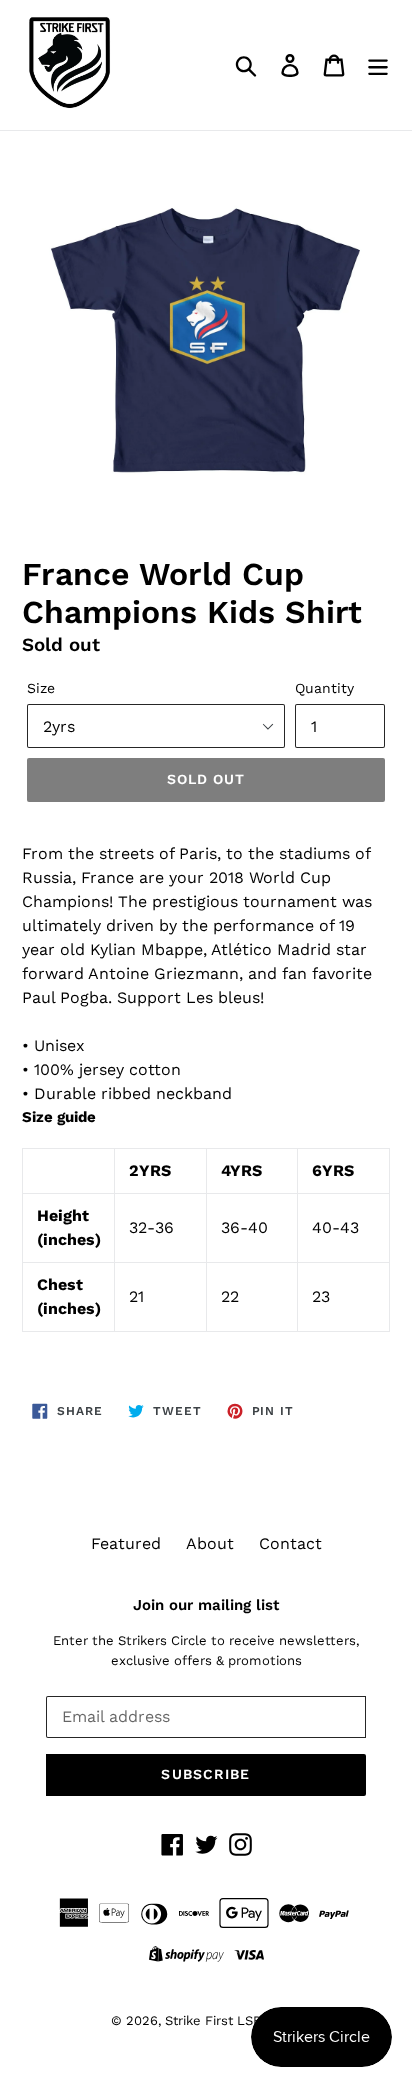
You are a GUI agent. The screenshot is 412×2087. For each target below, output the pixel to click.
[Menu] (378, 65)
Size (41, 688)
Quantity (324, 688)
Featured (126, 1543)
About (210, 1543)
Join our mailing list (206, 1605)
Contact (290, 1543)
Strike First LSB (213, 2020)
